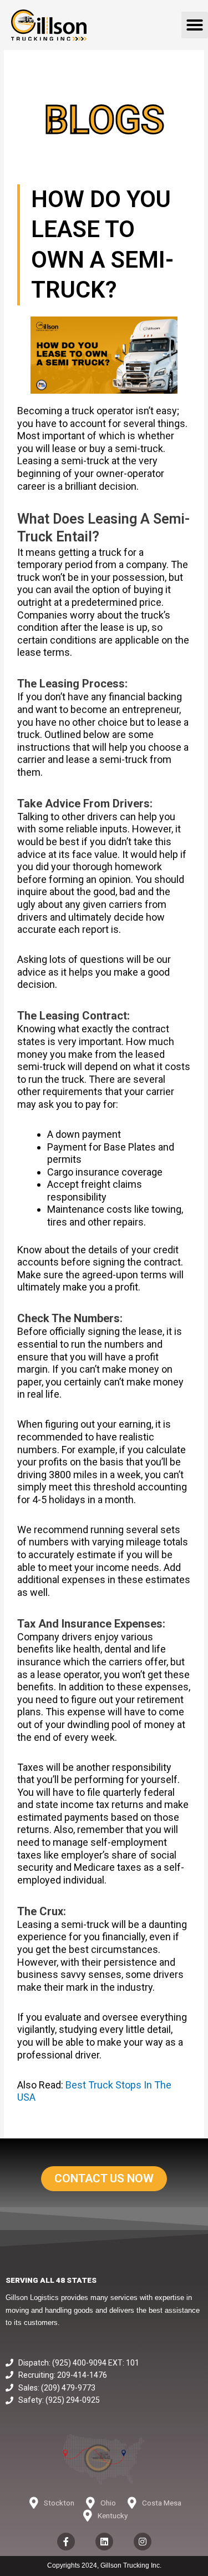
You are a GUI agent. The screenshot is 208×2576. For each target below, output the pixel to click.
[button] (195, 25)
